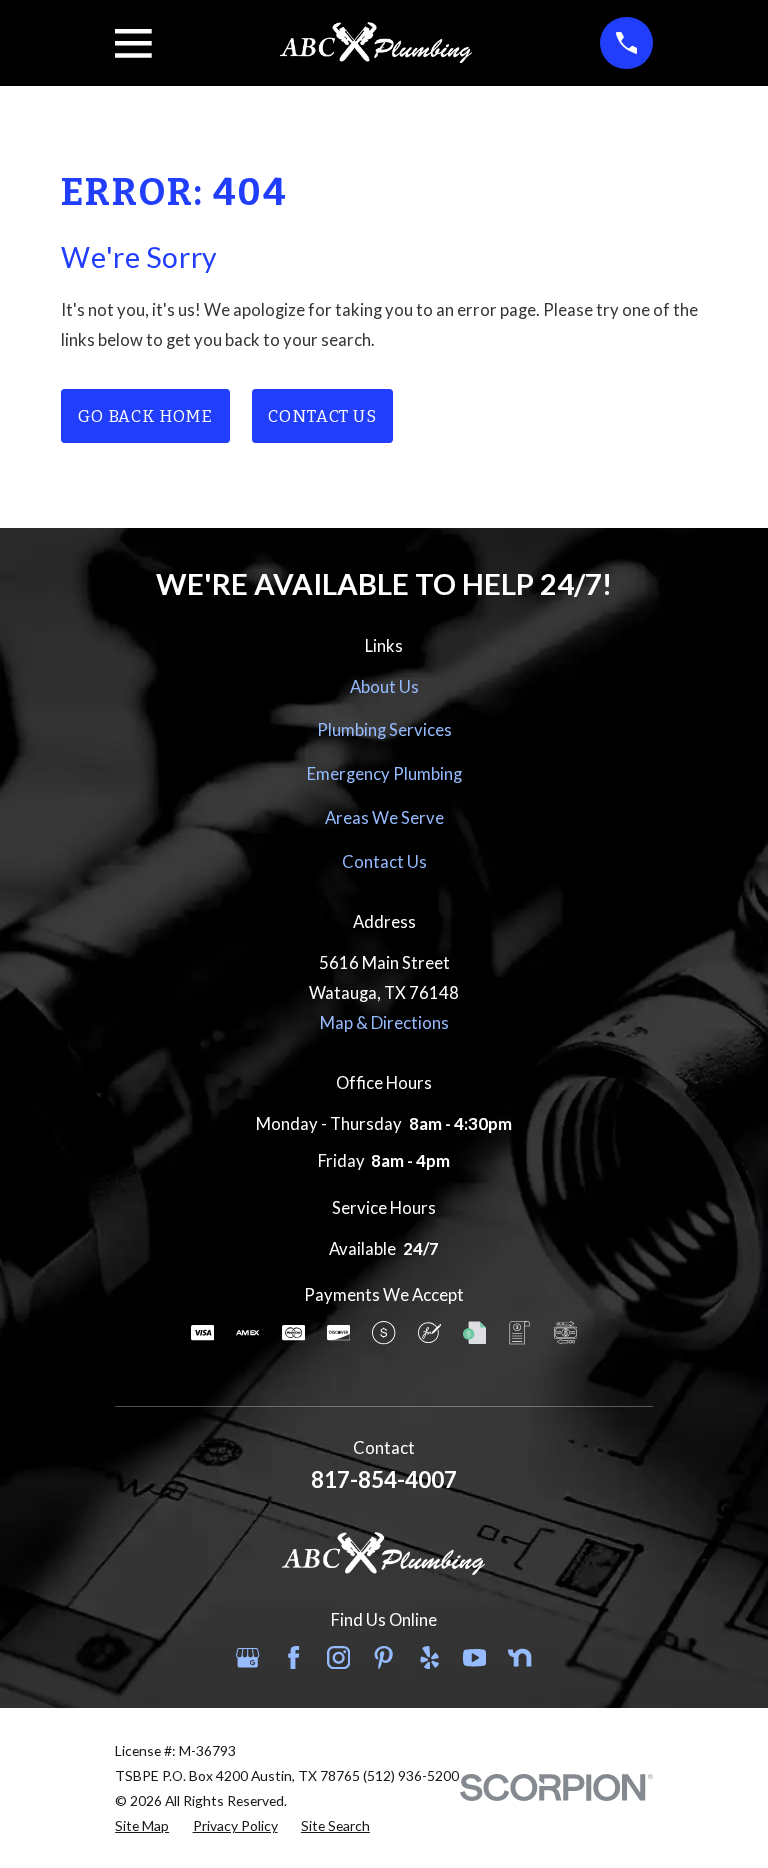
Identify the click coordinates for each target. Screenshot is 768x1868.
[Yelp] (429, 1657)
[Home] (376, 42)
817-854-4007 (384, 1479)
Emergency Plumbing (384, 774)
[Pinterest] (383, 1657)
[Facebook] (293, 1657)
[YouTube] (474, 1657)
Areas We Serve (384, 818)
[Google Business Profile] (247, 1657)
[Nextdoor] (519, 1657)
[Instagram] (338, 1657)
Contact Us (322, 416)
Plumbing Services (384, 730)
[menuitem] (142, 1825)
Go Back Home (145, 416)
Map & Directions (384, 1023)
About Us (384, 687)
